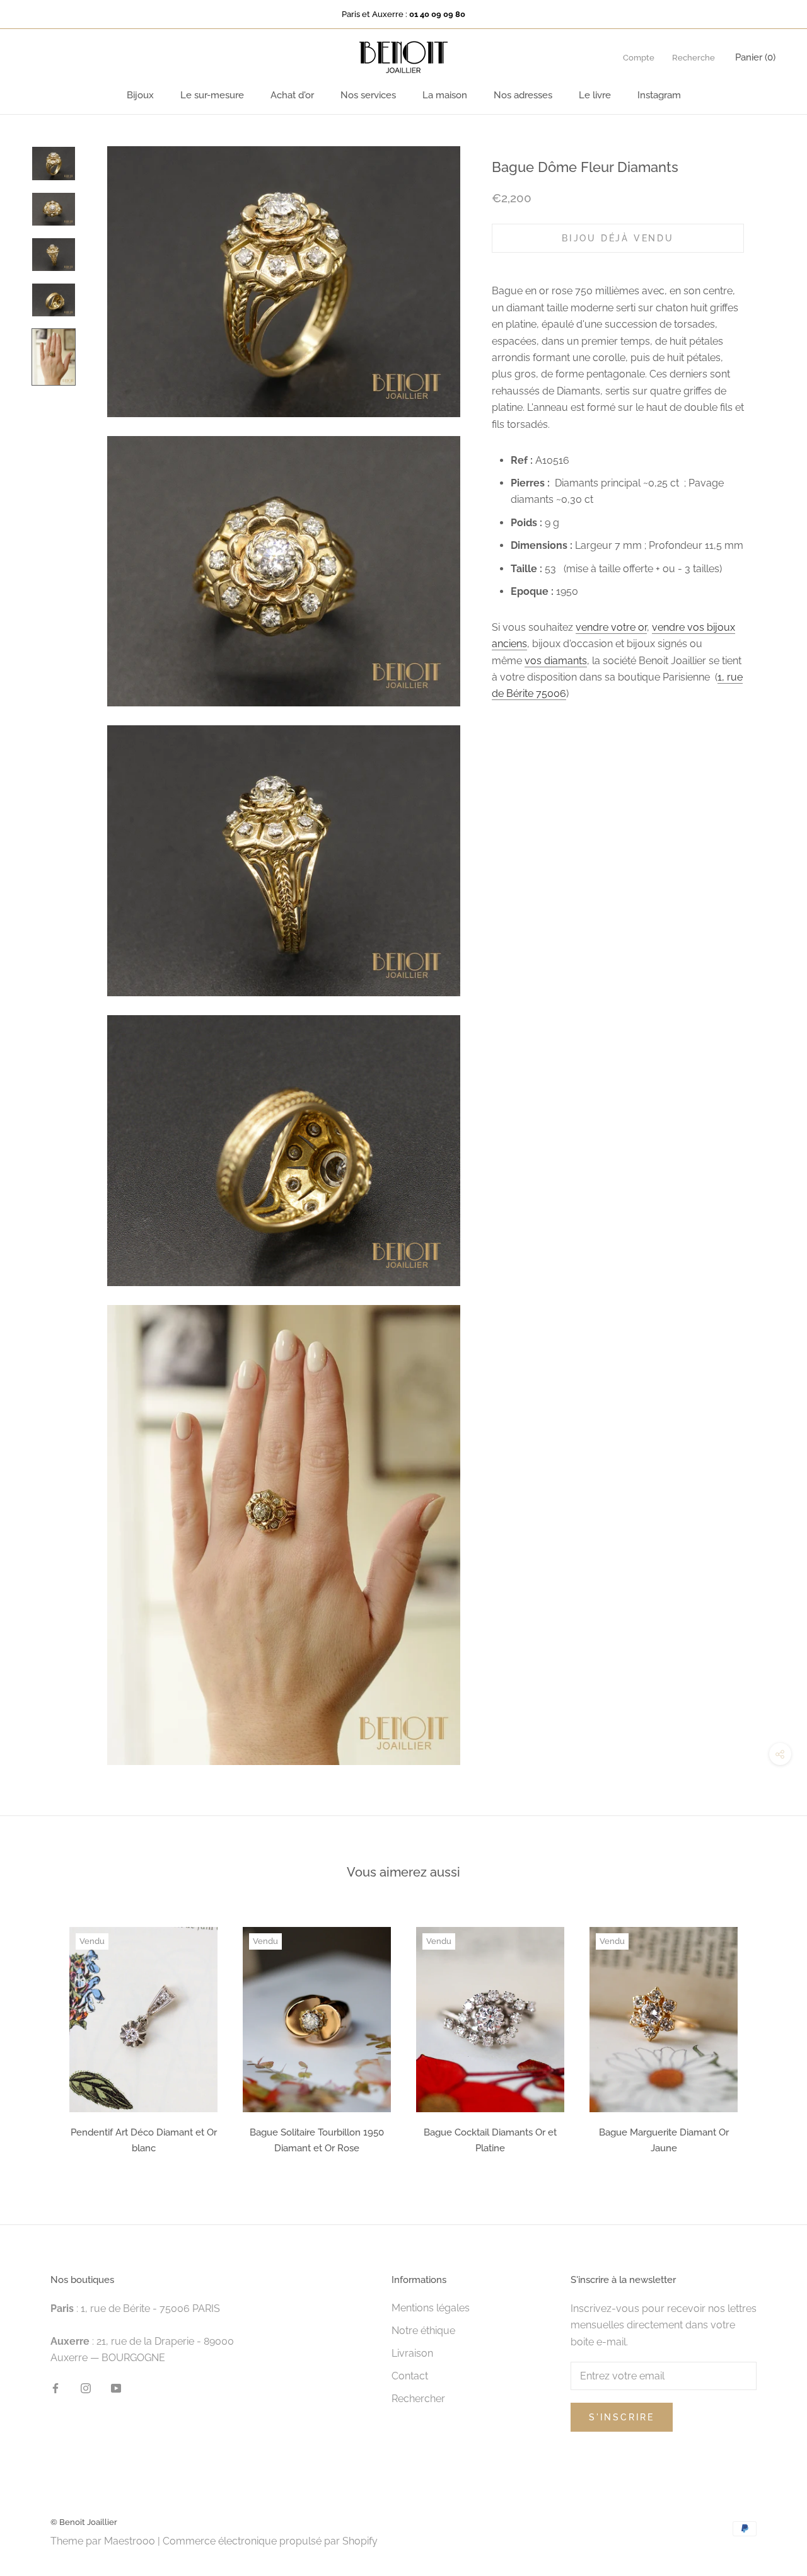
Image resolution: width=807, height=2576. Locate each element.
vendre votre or (611, 627)
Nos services (368, 95)
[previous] (39, 2036)
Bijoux (140, 95)
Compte (639, 58)
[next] (768, 2036)
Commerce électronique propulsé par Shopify (270, 2541)
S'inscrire (622, 2417)
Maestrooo (130, 2541)
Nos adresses (523, 95)
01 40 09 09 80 (437, 14)
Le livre (595, 95)
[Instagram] (86, 2388)
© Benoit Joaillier (84, 2522)
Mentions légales (431, 2308)
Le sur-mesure (212, 95)
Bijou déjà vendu (618, 238)
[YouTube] (116, 2388)
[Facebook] (55, 2388)
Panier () (755, 57)
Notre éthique (423, 2331)
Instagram (659, 95)
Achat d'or (292, 95)
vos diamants (556, 661)
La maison (445, 95)
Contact (410, 2376)
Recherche (694, 58)
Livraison (412, 2353)
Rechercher (418, 2399)
